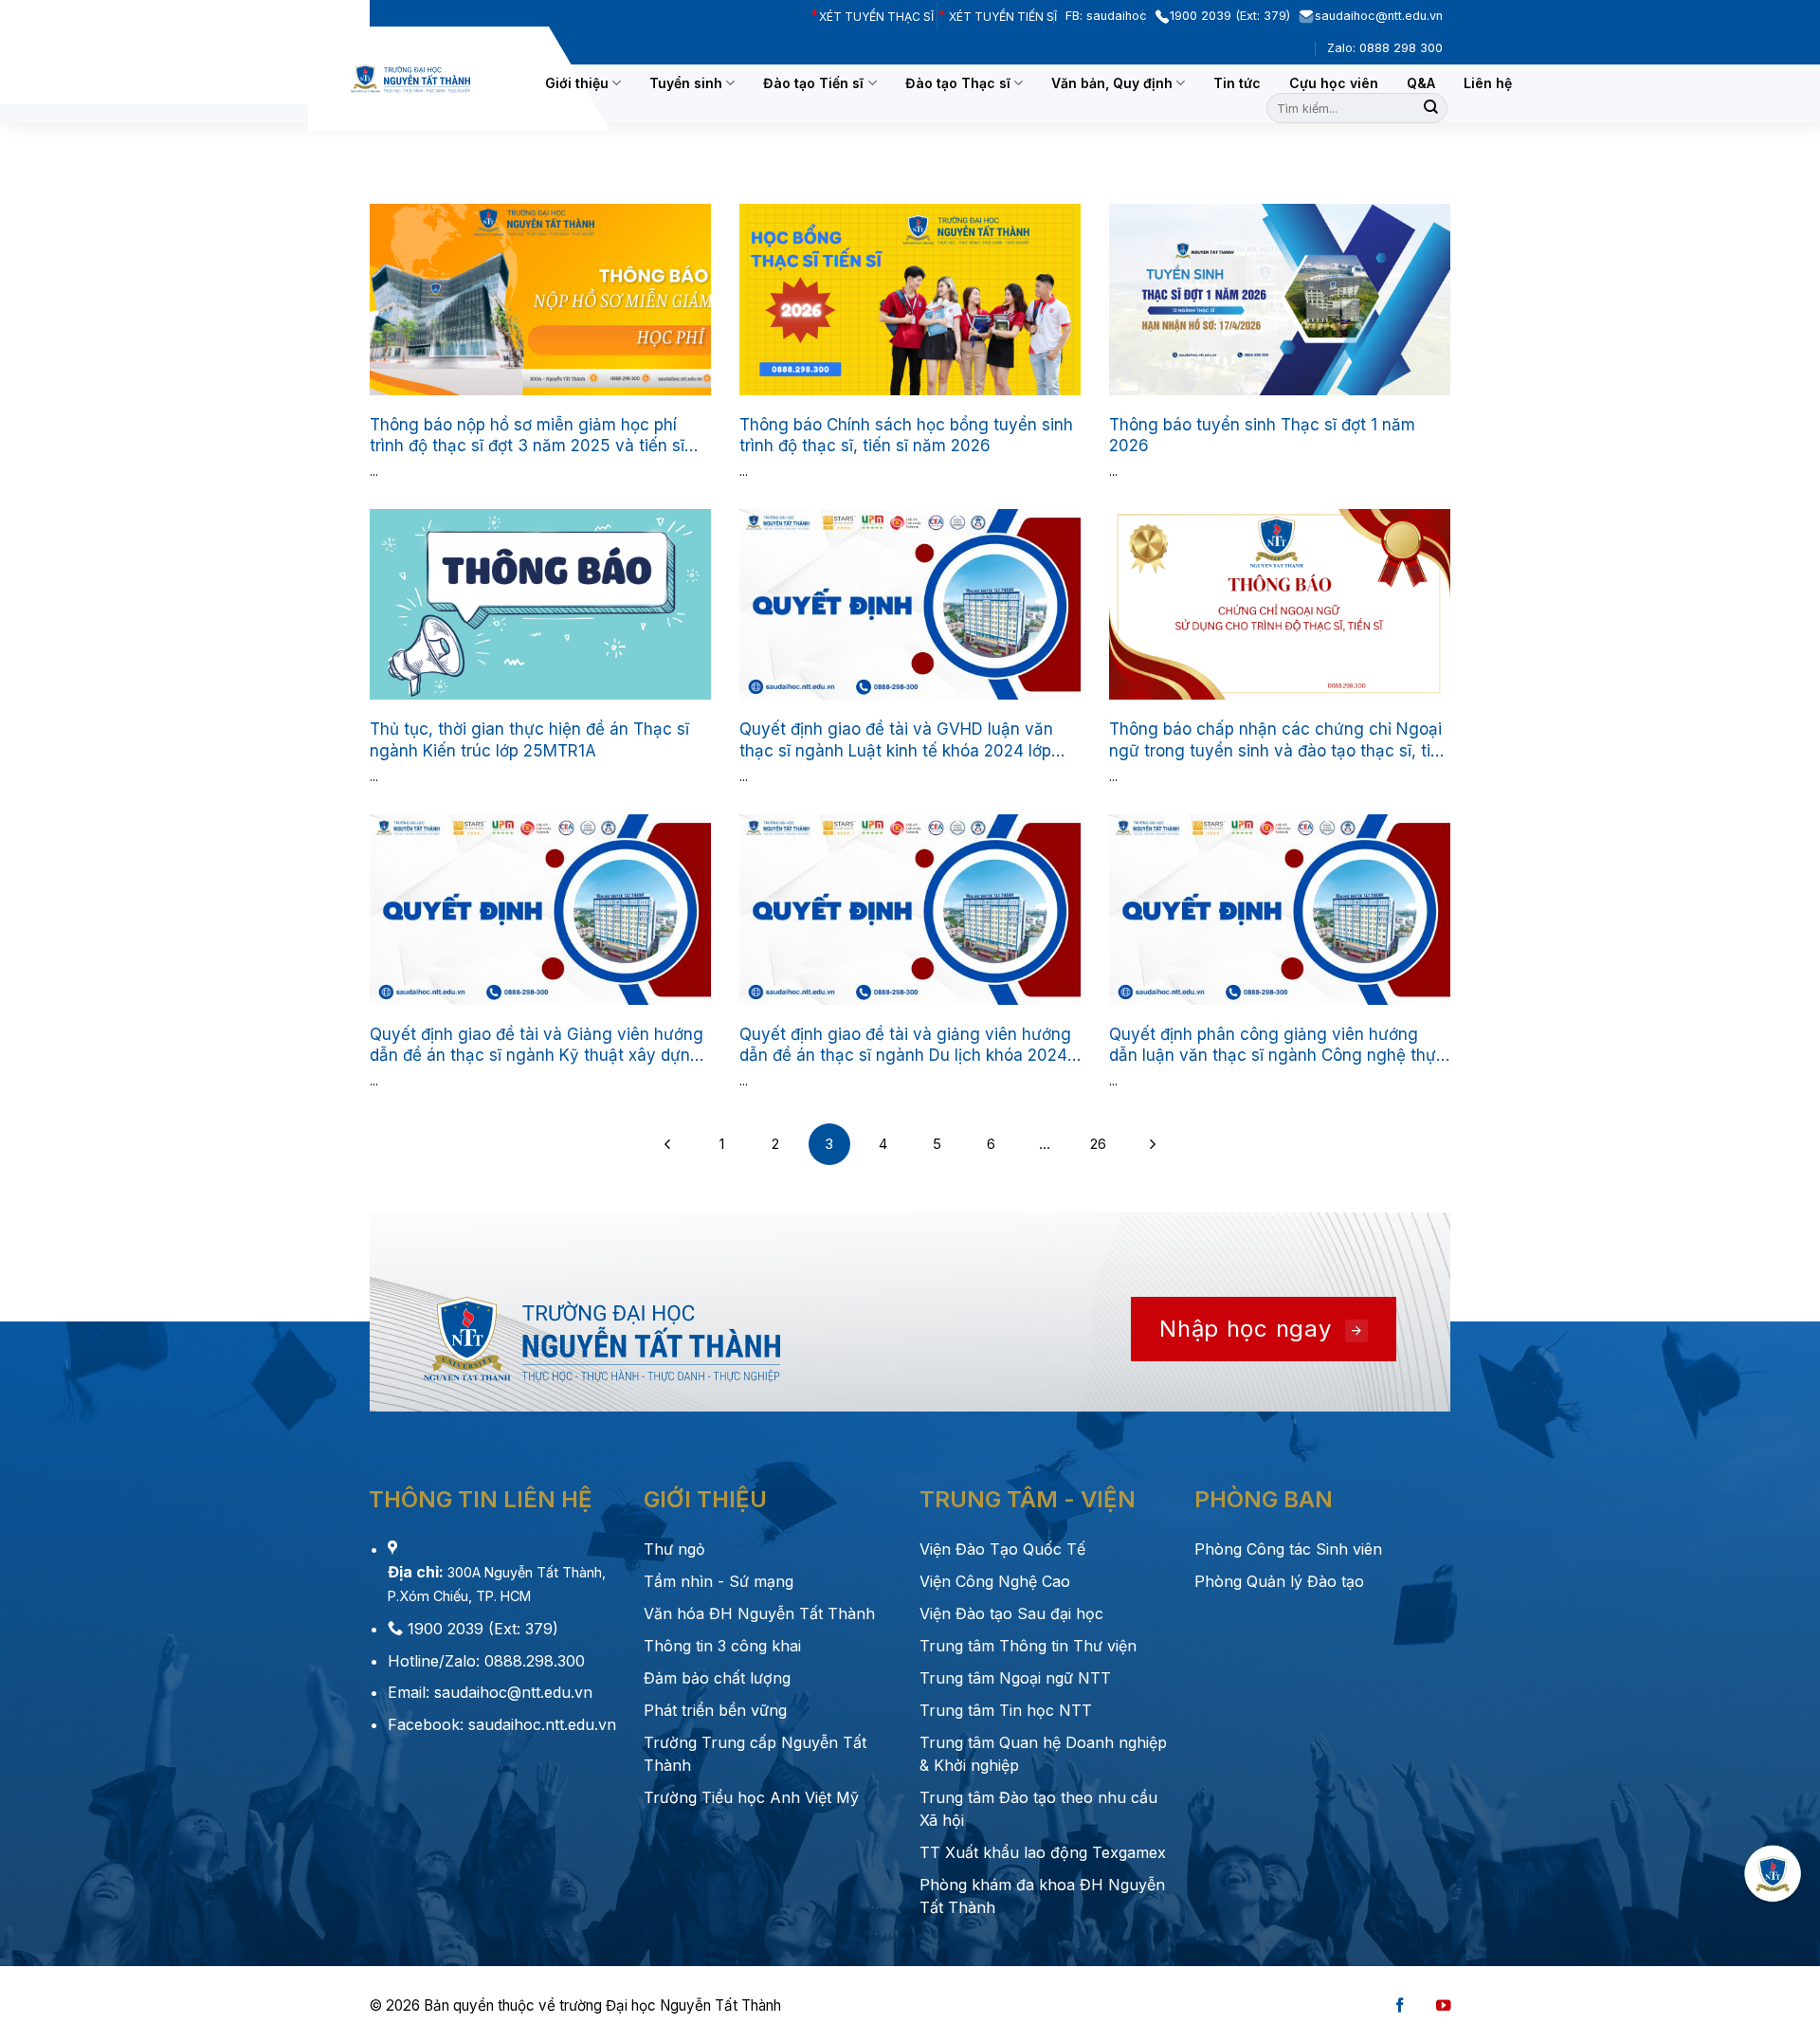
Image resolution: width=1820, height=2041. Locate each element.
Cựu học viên (1334, 83)
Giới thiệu (577, 83)
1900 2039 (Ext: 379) (1234, 16)
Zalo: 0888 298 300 (1389, 48)
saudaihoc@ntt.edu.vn (1383, 16)
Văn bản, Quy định (1112, 83)
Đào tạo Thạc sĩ (958, 83)
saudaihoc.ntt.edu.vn (540, 1724)
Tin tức (1237, 83)
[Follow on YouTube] (1444, 2006)
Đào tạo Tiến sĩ (813, 83)
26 (1098, 1144)
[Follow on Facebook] (1400, 2006)
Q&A (1421, 83)
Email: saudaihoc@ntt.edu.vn (490, 1692)
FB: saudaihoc (1110, 16)
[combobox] (1357, 108)
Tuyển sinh (686, 83)
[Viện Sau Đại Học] (410, 79)
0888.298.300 (535, 1661)
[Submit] (1431, 108)
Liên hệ (1488, 83)
